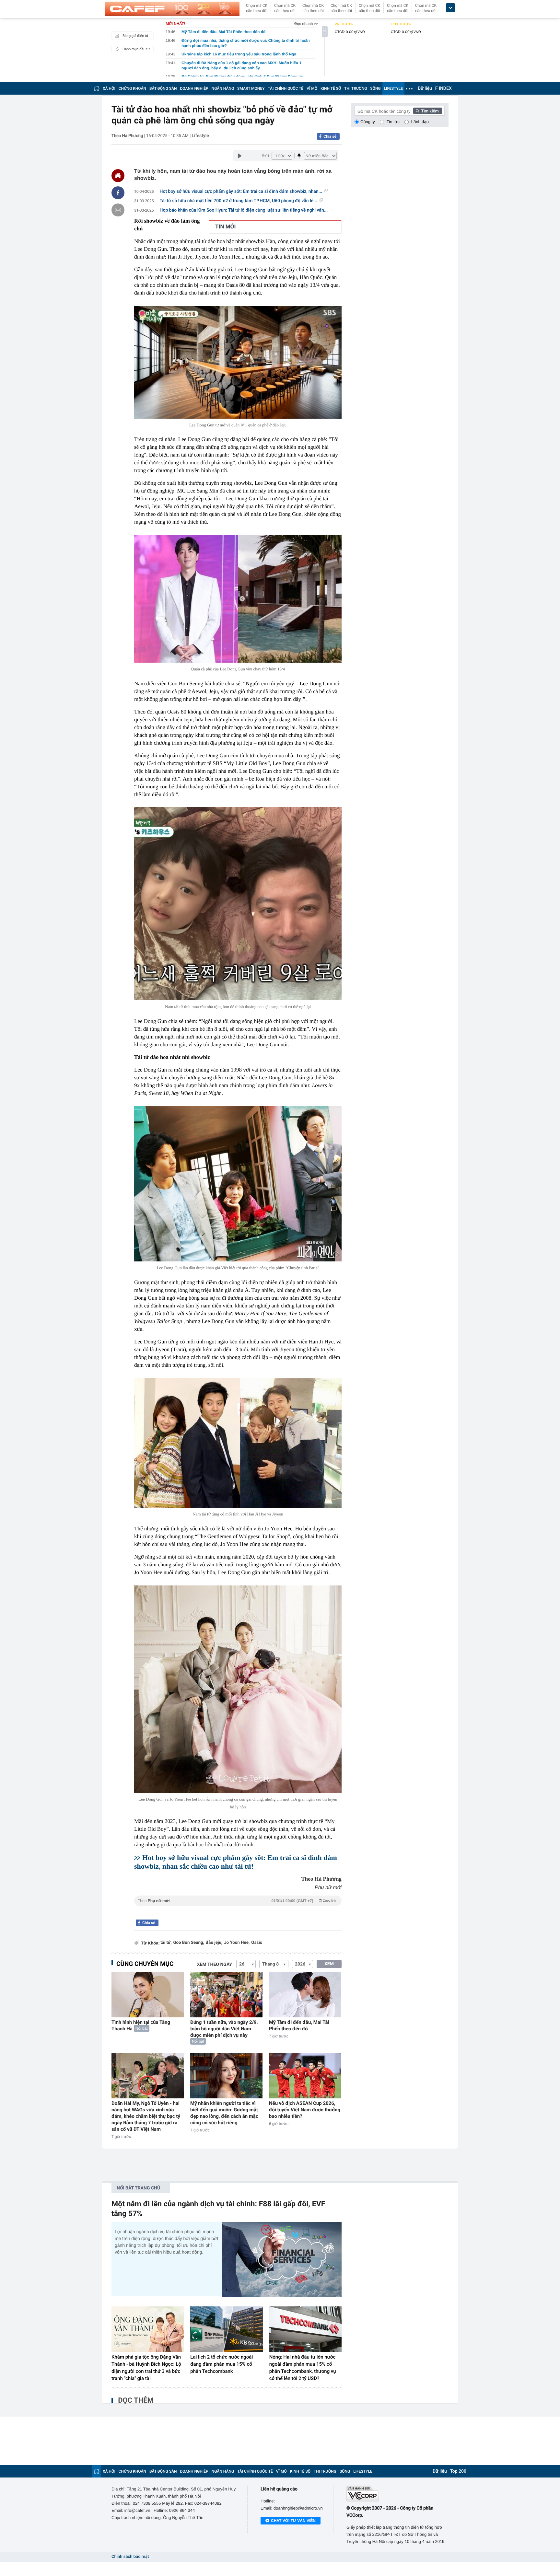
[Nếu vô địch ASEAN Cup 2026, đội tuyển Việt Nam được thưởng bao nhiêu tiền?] (305, 2076)
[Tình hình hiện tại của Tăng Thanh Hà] (148, 1995)
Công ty (368, 122)
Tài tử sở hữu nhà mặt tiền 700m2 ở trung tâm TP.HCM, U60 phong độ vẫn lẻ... (239, 201)
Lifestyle (200, 136)
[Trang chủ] (97, 88)
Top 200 (458, 2471)
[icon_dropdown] (450, 8)
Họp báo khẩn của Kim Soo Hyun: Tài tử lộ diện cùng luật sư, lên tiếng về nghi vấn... (244, 210)
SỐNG (375, 88)
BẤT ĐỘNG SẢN (163, 88)
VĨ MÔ (312, 88)
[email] (118, 210)
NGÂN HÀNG (223, 88)
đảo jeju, (214, 1943)
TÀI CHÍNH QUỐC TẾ (286, 88)
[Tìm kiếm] (428, 111)
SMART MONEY (251, 88)
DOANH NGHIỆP (194, 88)
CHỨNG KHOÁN (132, 88)
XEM (329, 1964)
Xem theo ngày (215, 1965)
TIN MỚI (225, 227)
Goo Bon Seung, (188, 1943)
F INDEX (443, 88)
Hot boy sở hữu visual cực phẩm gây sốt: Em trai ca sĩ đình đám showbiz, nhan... (241, 191)
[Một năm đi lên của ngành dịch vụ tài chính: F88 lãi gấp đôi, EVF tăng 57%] (282, 2259)
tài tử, (166, 1943)
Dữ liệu (425, 88)
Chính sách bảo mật (130, 2557)
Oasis (257, 1943)
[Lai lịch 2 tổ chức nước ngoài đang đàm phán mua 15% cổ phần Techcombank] (226, 2329)
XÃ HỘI (109, 88)
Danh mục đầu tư (136, 49)
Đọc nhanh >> (306, 24)
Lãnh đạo (420, 122)
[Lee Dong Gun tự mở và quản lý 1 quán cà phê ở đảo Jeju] (238, 362)
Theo (237, 1901)
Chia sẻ (330, 136)
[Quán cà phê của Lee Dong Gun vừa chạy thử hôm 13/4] (238, 599)
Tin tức (393, 122)
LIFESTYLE (393, 88)
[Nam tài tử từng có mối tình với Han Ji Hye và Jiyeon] (238, 1443)
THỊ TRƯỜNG (356, 88)
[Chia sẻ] (118, 193)
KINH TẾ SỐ (331, 88)
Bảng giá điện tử (135, 36)
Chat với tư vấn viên (293, 2521)
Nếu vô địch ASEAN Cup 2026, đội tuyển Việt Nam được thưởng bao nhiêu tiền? (305, 2110)
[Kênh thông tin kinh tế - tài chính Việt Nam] (172, 9)
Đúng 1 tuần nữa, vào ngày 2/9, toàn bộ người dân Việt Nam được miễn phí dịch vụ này (224, 2029)
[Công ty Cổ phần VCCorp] (397, 2494)
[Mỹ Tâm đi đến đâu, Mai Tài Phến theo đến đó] (305, 1995)
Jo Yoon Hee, (237, 1943)
